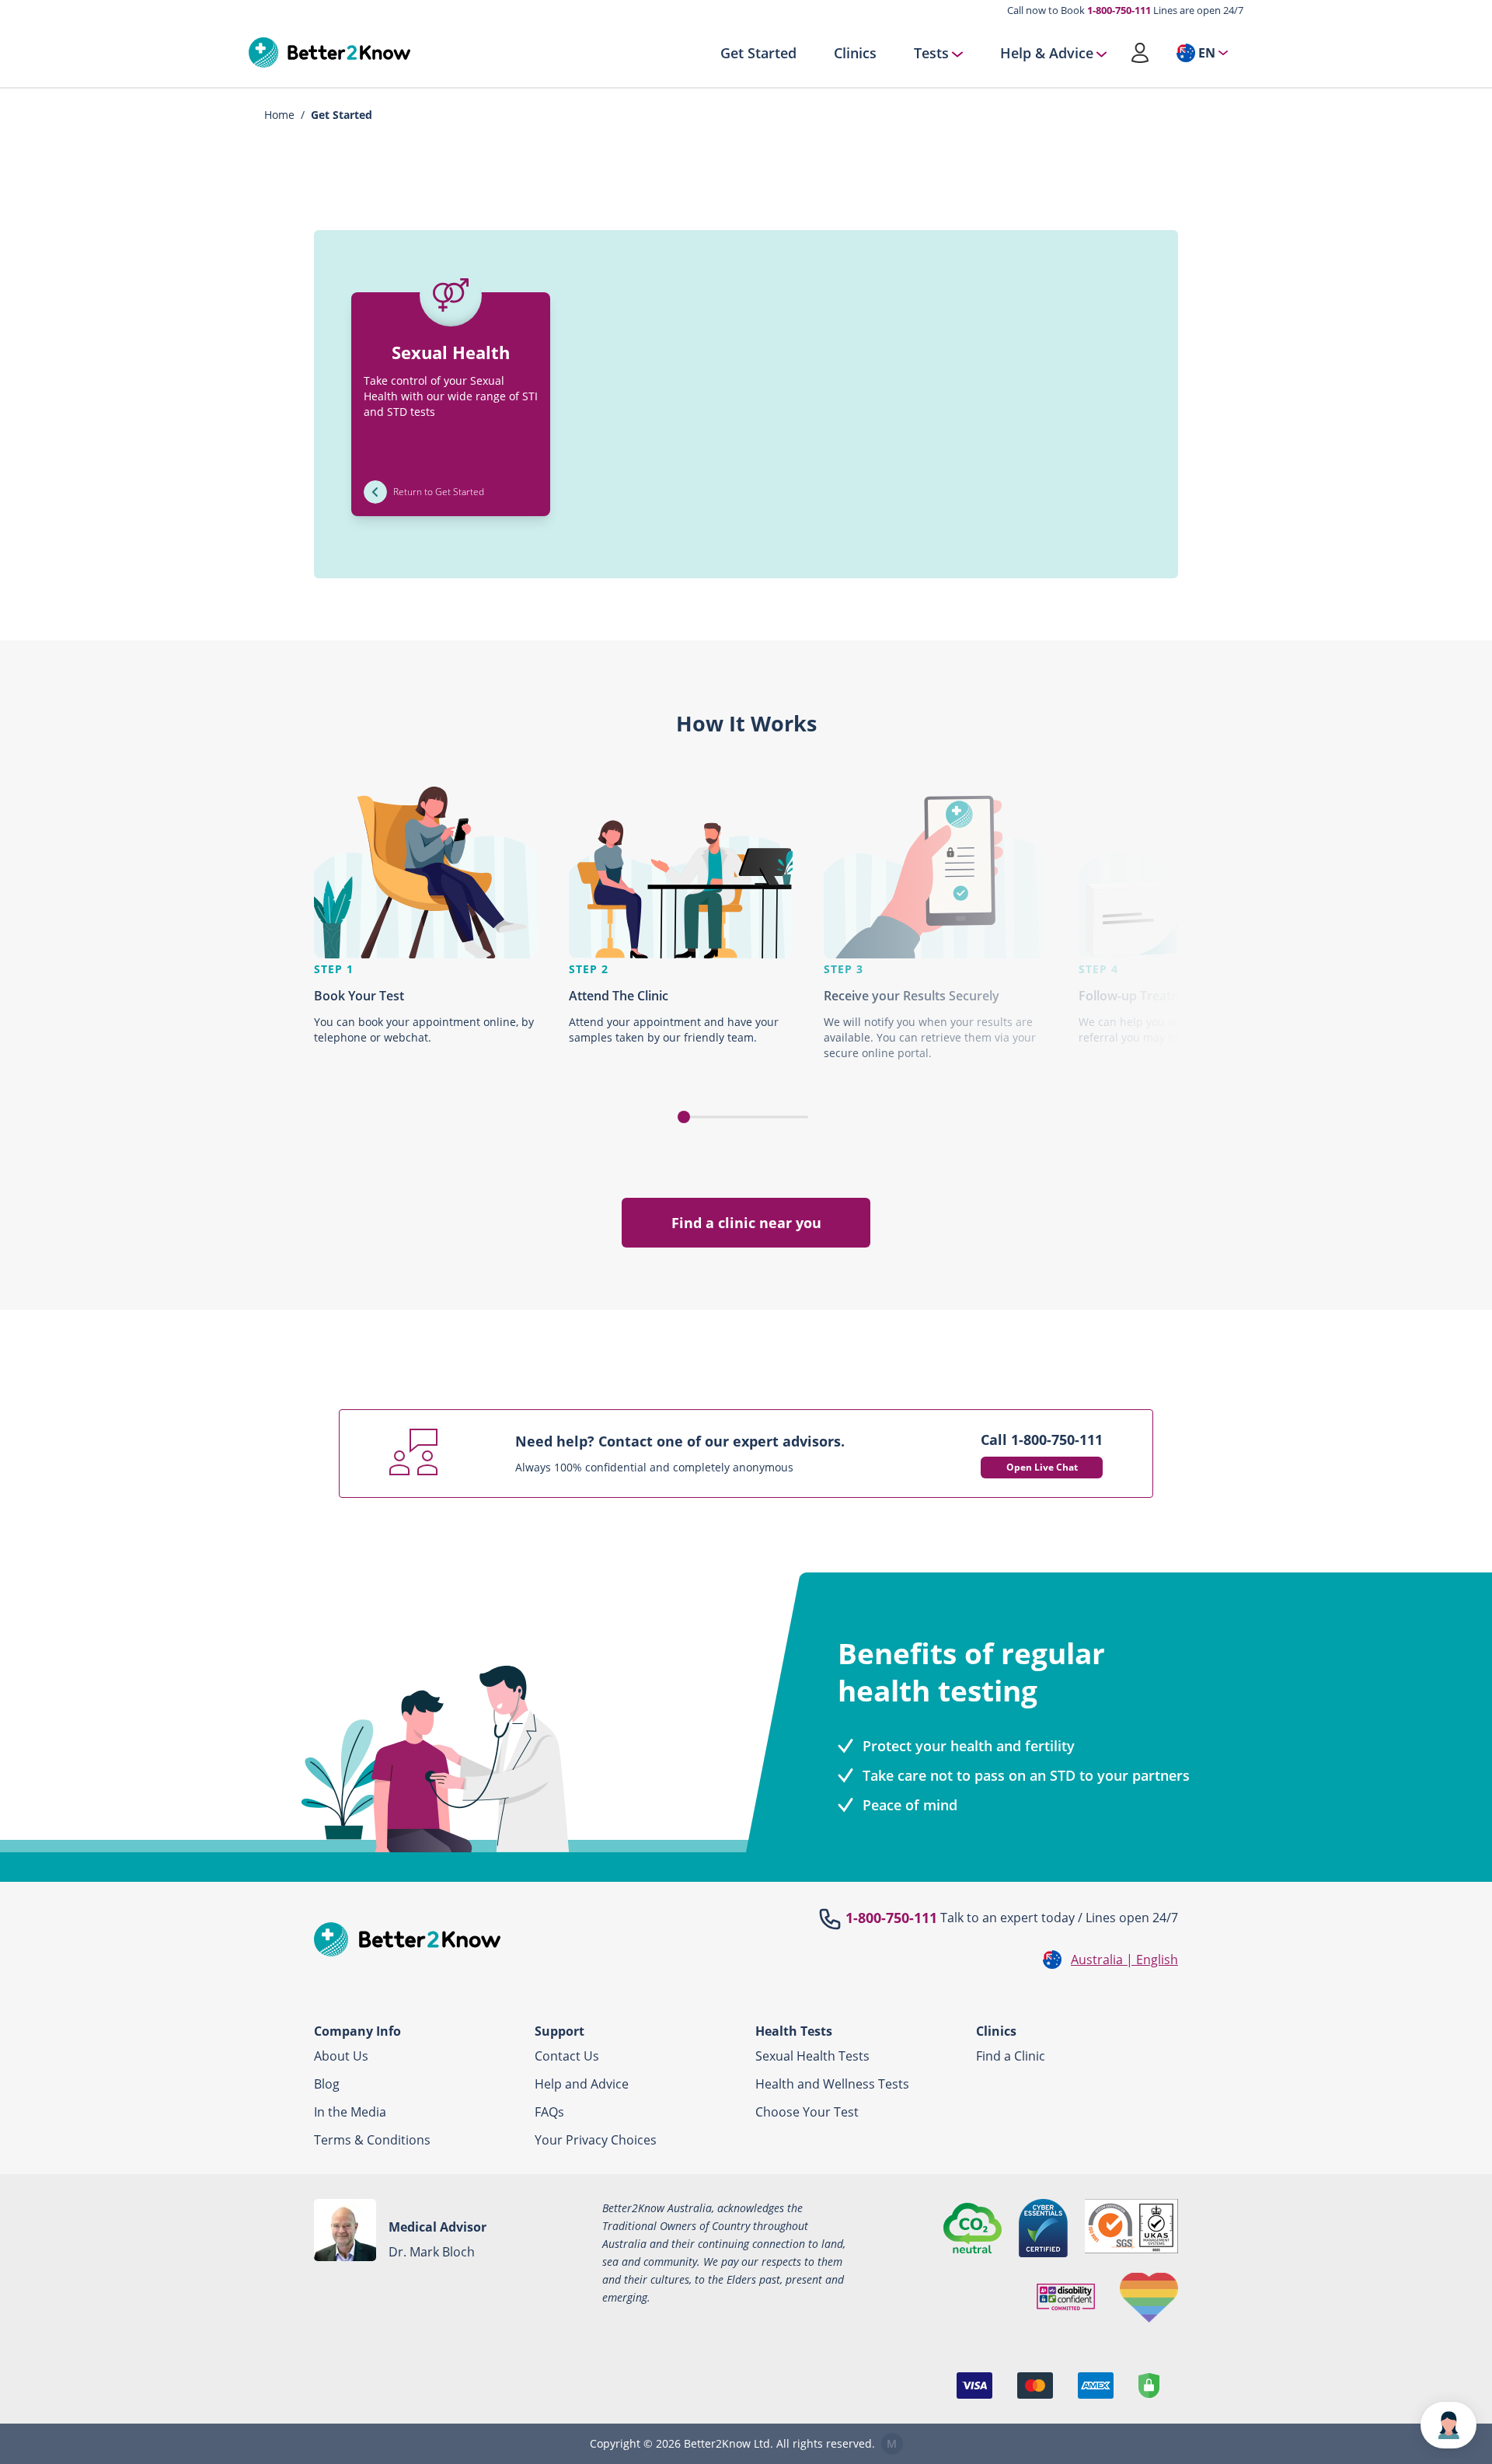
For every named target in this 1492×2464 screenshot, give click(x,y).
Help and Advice (582, 2084)
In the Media (350, 2112)
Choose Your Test (807, 2112)
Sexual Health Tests (812, 2056)
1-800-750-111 (1119, 10)
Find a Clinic (1011, 2056)
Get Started (758, 53)
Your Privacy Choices (596, 2140)
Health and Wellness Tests (832, 2084)
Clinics (855, 53)
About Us (341, 2056)
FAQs (549, 2112)
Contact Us (567, 2056)
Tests (931, 53)
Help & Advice (1047, 53)
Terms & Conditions (372, 2140)
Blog (327, 2084)
